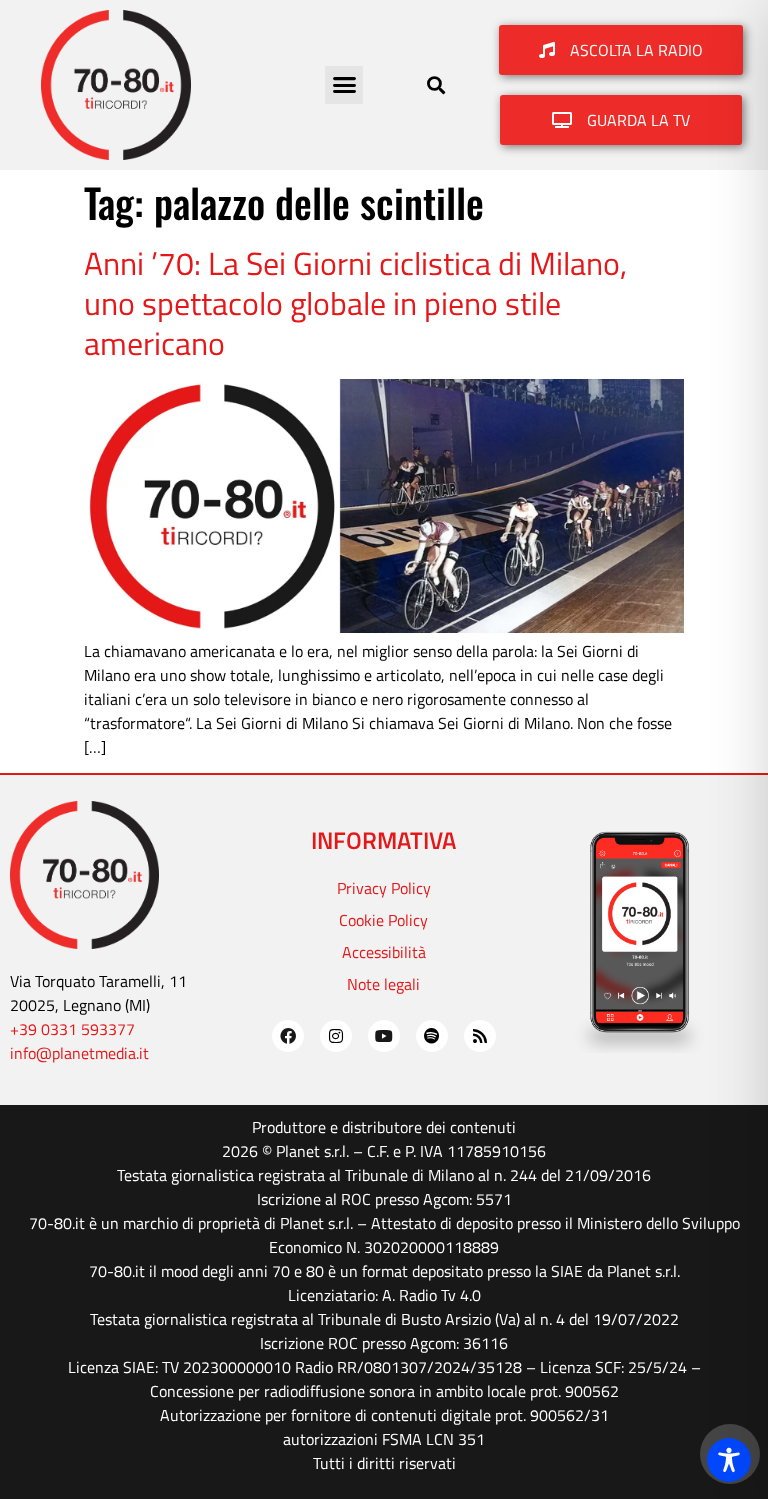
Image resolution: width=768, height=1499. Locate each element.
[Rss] (480, 1036)
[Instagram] (336, 1036)
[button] (344, 85)
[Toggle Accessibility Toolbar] (729, 1460)
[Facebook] (288, 1036)
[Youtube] (384, 1036)
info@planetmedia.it (79, 1053)
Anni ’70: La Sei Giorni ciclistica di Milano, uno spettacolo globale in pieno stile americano (355, 303)
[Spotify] (432, 1036)
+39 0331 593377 (72, 1029)
